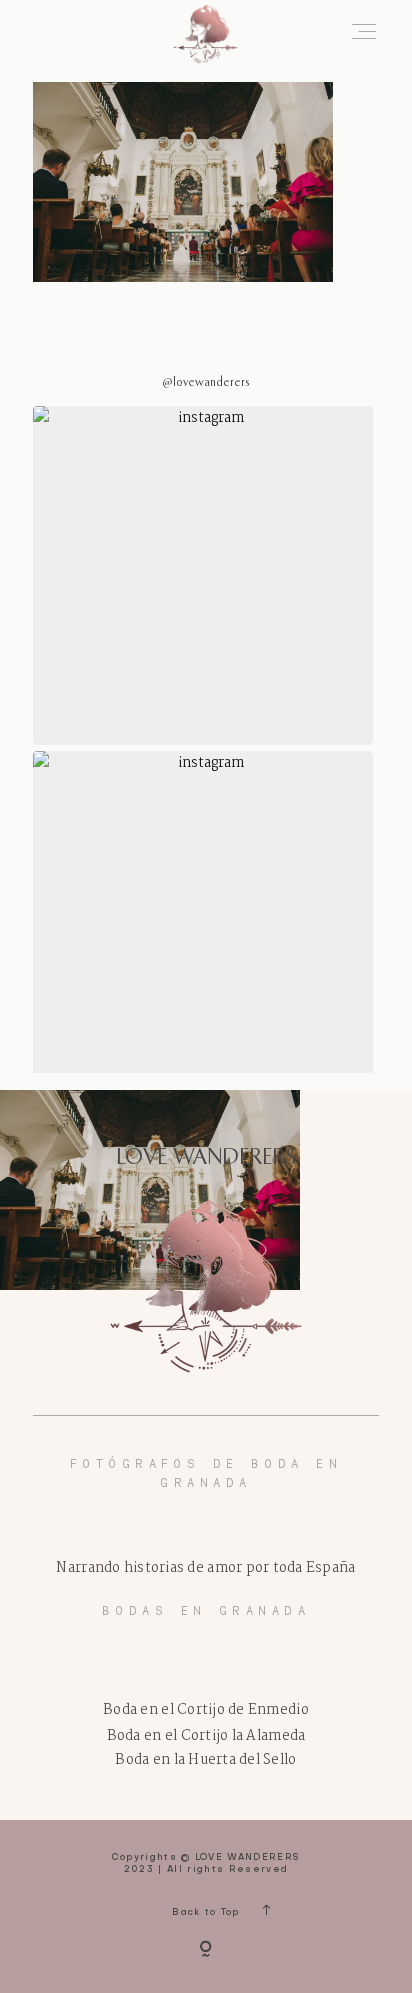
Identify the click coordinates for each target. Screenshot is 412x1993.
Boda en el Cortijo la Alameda (206, 1736)
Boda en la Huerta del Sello (205, 1760)
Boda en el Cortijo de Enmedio (206, 1710)
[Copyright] (206, 1951)
